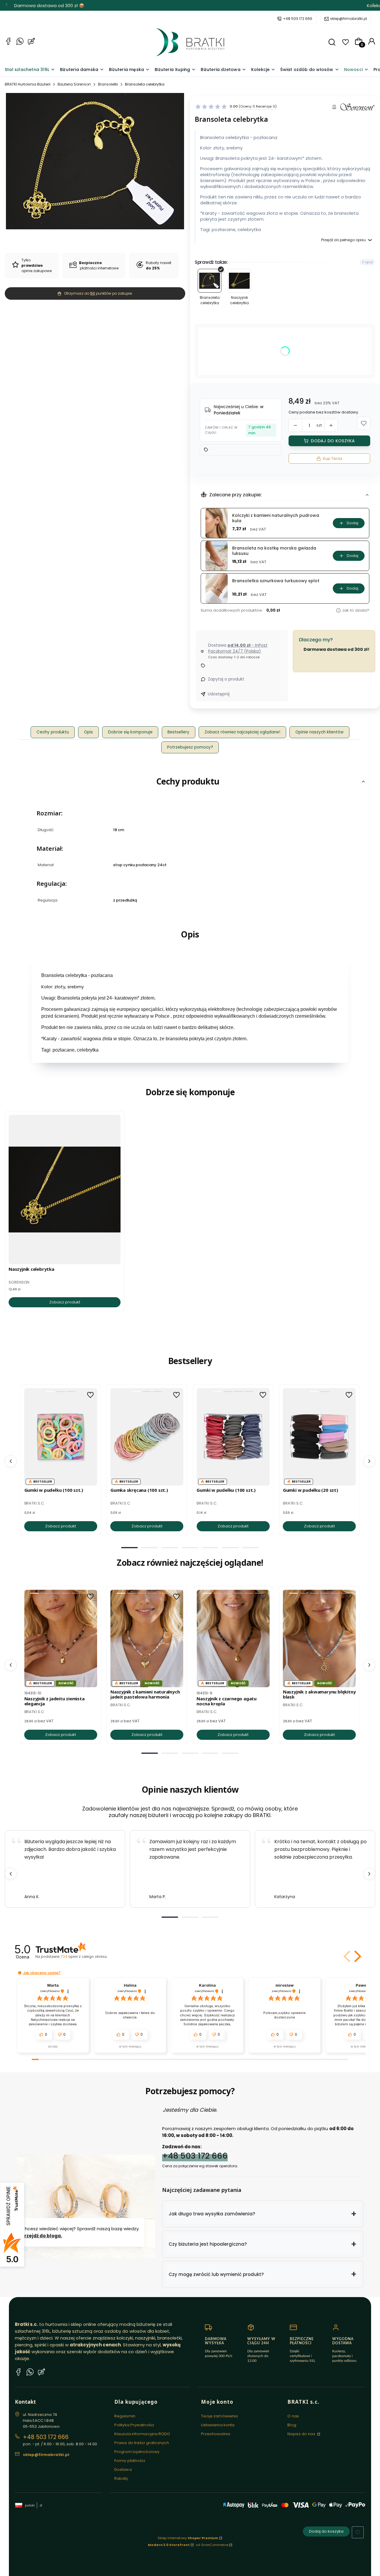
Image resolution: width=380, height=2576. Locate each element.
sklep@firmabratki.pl (349, 19)
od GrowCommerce (212, 2545)
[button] (332, 42)
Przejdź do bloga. (42, 2236)
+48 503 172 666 (298, 19)
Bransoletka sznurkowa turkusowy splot (276, 581)
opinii (84, 1957)
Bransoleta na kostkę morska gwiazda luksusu (274, 551)
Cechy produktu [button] (53, 732)
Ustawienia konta (218, 2425)
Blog (292, 2425)
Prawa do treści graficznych (142, 2443)
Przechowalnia (216, 2434)
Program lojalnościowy (137, 2452)
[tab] (129, 1548)
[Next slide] (369, 1874)
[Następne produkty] (369, 1461)
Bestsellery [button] (178, 732)
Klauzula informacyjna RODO (142, 2434)
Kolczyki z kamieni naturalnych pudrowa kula (276, 518)
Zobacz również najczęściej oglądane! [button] (242, 732)
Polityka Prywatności (134, 2425)
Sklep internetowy (188, 2538)
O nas (293, 2416)
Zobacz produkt (65, 1302)
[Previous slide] (11, 1874)
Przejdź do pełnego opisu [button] (343, 240)
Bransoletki (108, 84)
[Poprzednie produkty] (11, 1461)
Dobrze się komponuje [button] (130, 732)
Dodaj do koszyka (333, 441)
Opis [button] (88, 732)
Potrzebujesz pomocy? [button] (190, 747)
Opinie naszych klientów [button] (319, 732)
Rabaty (121, 2478)
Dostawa (123, 2470)
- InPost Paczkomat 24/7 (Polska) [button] (238, 648)
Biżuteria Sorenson (74, 84)
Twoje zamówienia (220, 2416)
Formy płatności (130, 2461)
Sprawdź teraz (227, 5)
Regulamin (125, 2416)
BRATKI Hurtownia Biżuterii (28, 84)
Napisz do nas (302, 2434)
